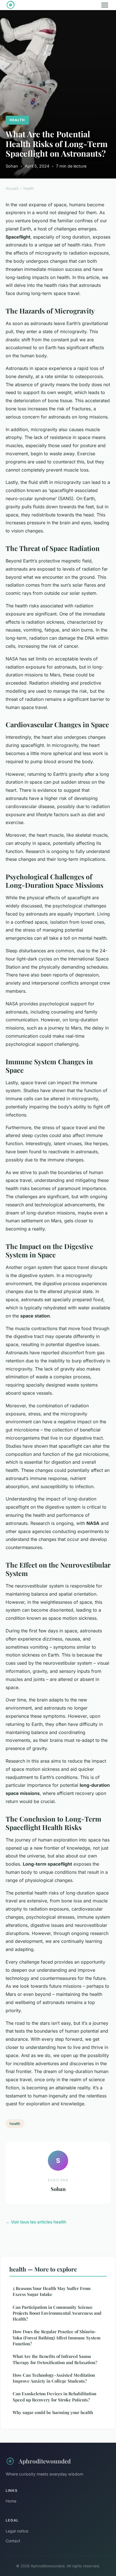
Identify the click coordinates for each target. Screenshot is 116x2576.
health (17, 120)
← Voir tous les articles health (36, 2222)
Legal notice (17, 2531)
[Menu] (105, 5)
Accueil (12, 188)
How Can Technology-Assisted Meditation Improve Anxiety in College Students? (54, 2378)
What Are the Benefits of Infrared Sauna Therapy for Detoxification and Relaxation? (55, 2359)
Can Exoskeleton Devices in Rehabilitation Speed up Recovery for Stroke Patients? (54, 2397)
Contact (13, 2541)
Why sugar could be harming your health (53, 2412)
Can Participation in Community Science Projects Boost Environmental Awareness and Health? (57, 2313)
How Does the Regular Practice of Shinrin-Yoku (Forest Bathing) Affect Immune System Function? (57, 2338)
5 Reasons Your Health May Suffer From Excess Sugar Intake (52, 2291)
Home (11, 2501)
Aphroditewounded (45, 2461)
